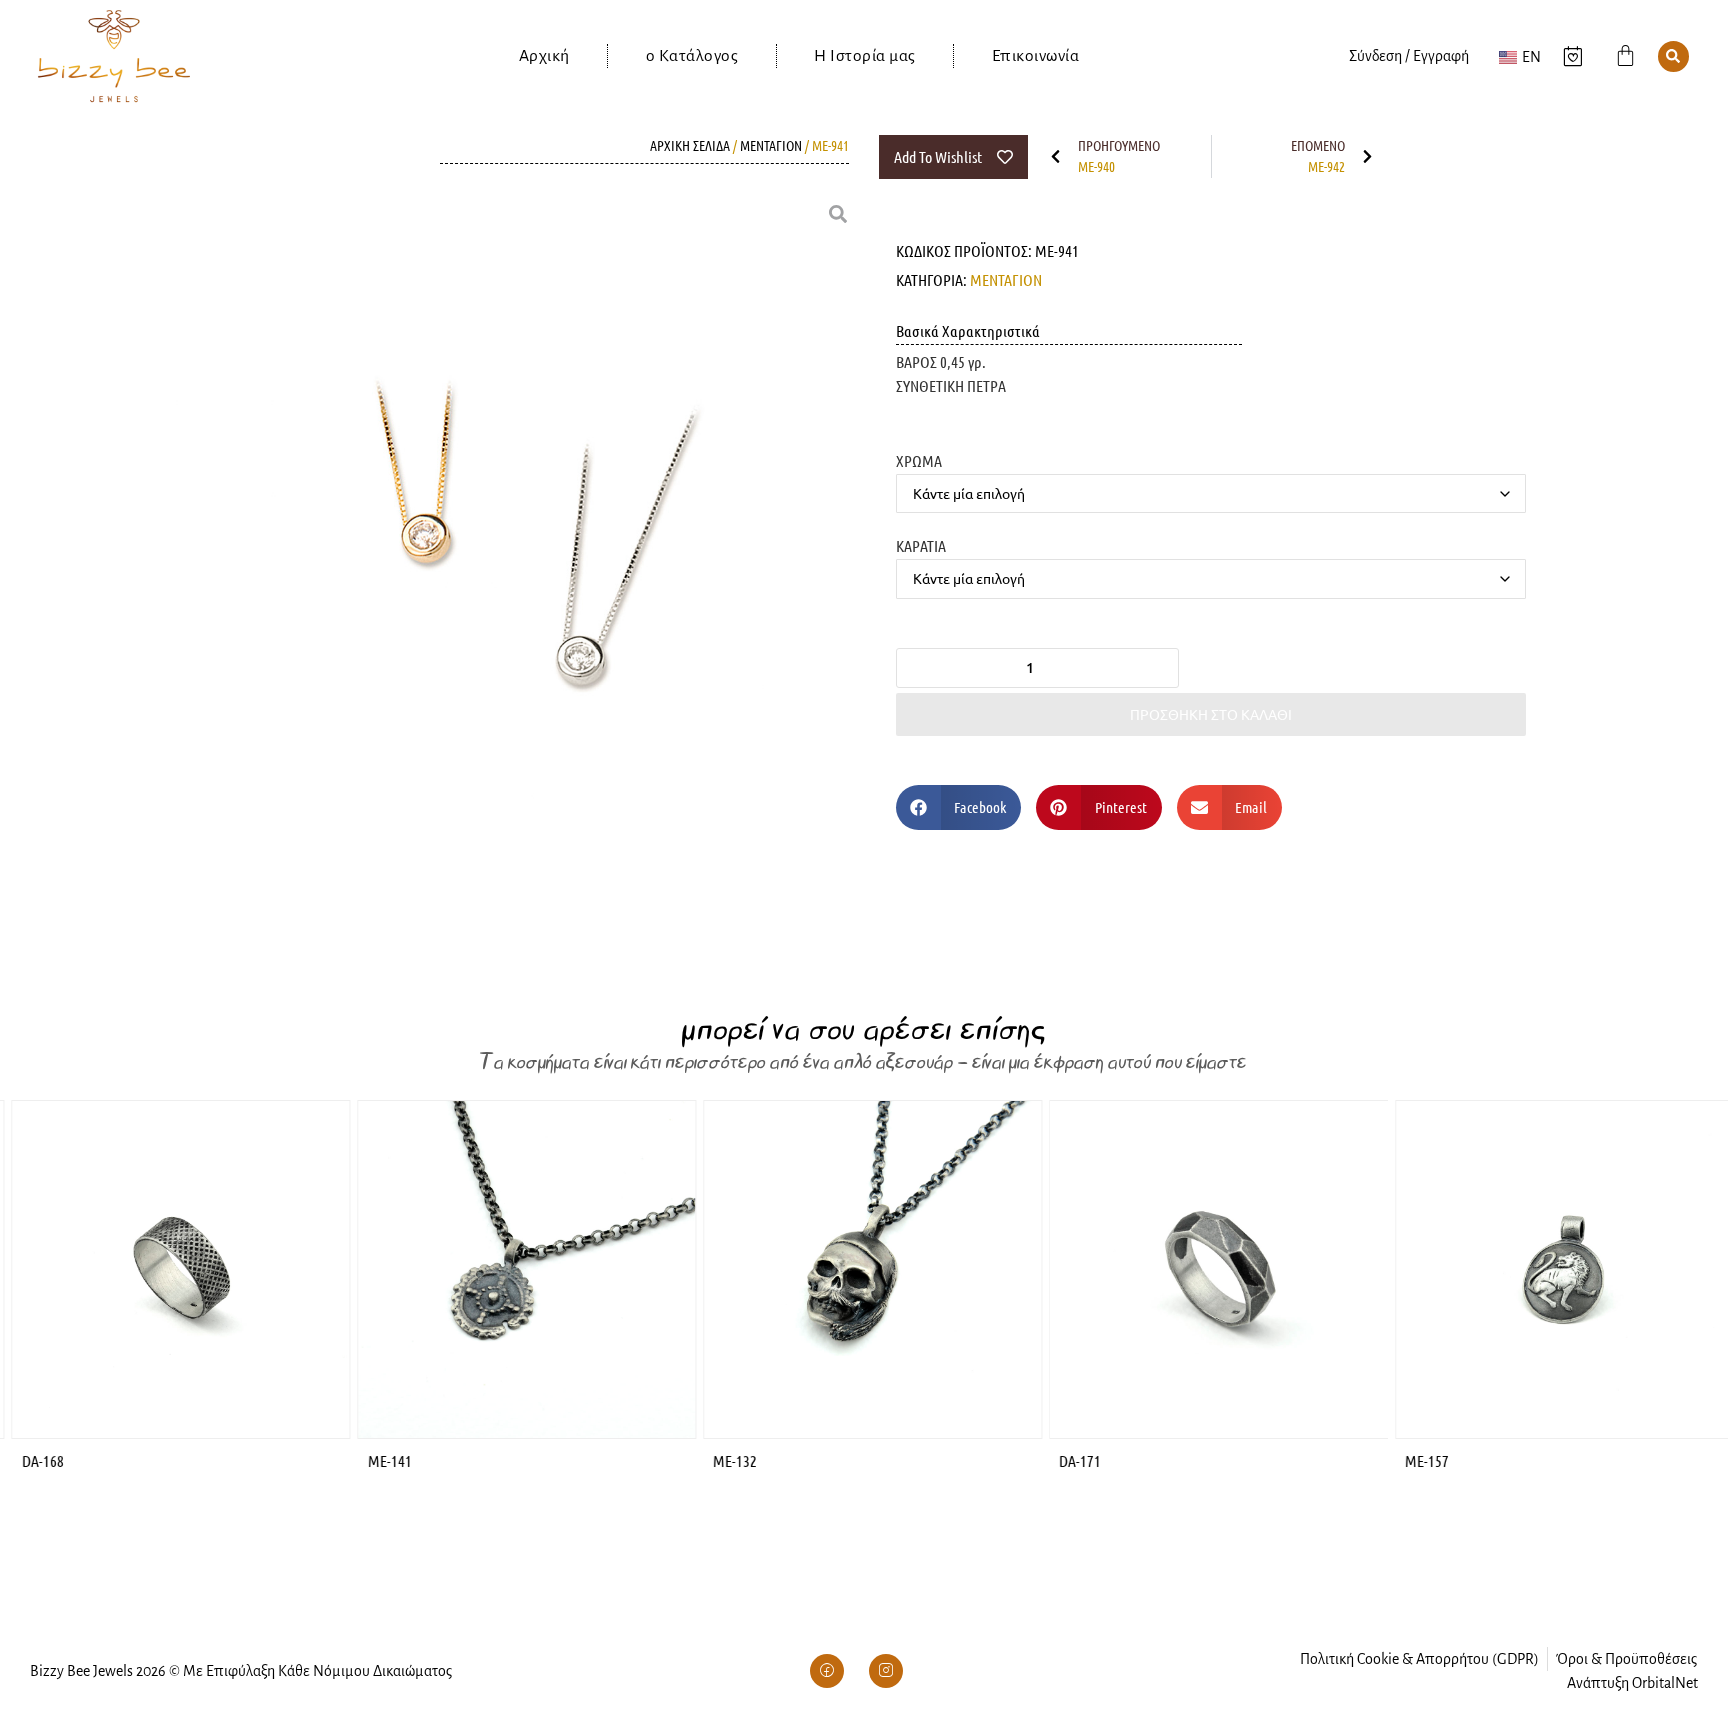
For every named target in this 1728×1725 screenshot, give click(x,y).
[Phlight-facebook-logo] (827, 1671)
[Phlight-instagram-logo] (886, 1671)
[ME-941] (499, 553)
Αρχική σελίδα (690, 145)
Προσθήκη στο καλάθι (1211, 714)
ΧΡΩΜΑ (919, 460)
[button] (1673, 56)
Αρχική (544, 56)
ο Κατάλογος (692, 56)
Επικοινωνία (1036, 56)
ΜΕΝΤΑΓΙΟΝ (771, 145)
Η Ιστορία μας (865, 56)
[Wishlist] (1573, 55)
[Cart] (1625, 55)
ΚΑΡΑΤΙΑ (921, 545)
